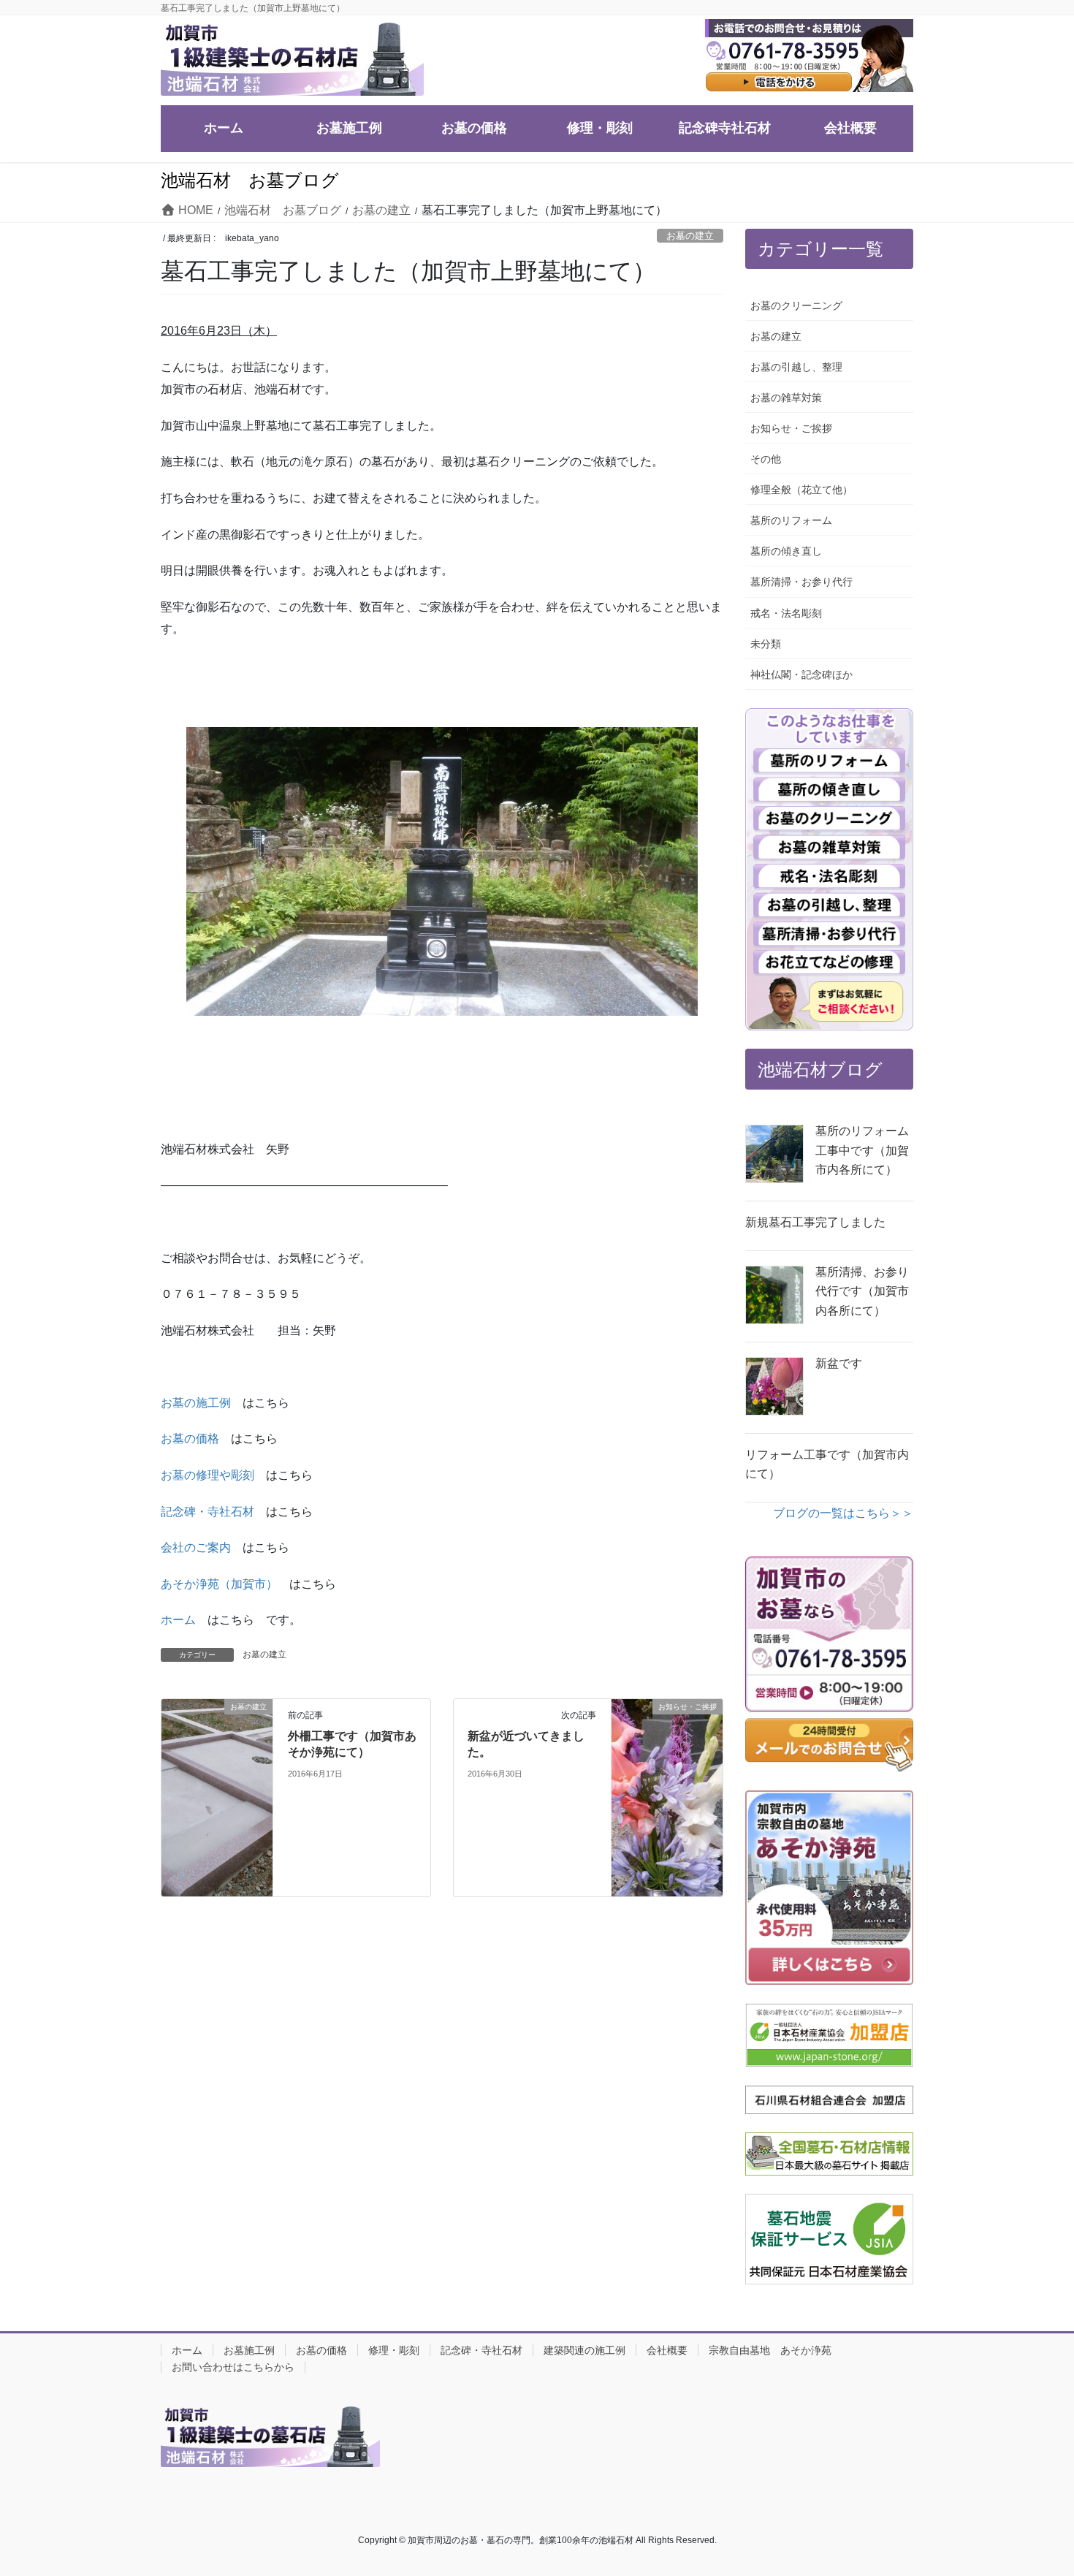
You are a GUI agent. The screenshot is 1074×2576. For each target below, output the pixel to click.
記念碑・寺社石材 (207, 1512)
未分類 (766, 644)
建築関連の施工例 (584, 2350)
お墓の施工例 (196, 1403)
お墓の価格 (190, 1439)
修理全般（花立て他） (801, 490)
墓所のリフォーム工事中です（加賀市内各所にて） (862, 1150)
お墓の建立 (690, 236)
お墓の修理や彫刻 (207, 1475)
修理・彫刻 (394, 2350)
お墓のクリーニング (796, 305)
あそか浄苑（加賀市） (219, 1584)
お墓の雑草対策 (786, 398)
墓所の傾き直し (786, 551)
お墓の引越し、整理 (796, 367)
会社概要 (667, 2350)
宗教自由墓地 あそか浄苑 (770, 2350)
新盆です (839, 1363)
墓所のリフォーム (791, 520)
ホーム (178, 1620)
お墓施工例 (249, 2350)
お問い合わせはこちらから (233, 2367)
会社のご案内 (196, 1547)
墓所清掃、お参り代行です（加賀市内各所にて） (862, 1291)
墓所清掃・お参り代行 (801, 582)
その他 (766, 459)
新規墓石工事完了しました (815, 1222)
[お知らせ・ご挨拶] (667, 1797)
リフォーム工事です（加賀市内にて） (827, 1464)
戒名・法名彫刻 (786, 613)
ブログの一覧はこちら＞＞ (843, 1513)
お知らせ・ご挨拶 (791, 428)
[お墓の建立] (217, 1729)
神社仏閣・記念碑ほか (801, 675)
